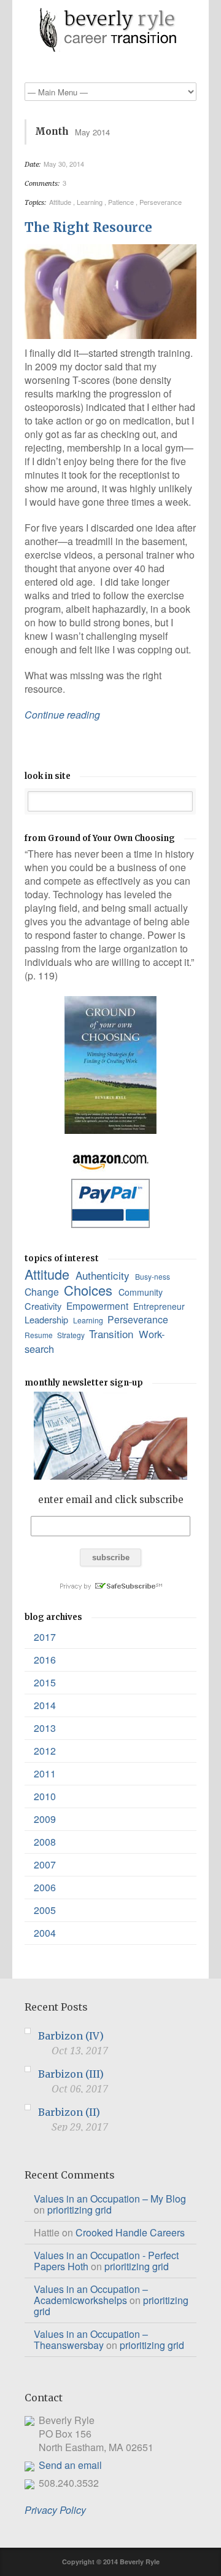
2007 (45, 1864)
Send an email (70, 2465)
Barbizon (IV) (71, 2036)
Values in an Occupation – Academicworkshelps (91, 2295)
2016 (45, 1660)
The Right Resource (88, 227)
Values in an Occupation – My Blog (110, 2199)
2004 (45, 1933)
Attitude (61, 202)
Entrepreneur (160, 1306)
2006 (45, 1887)
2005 (45, 1910)
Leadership (48, 1319)
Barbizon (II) (69, 2112)
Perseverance (161, 202)
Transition (113, 1334)
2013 (45, 1728)
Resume (40, 1335)
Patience (122, 202)
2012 (45, 1751)
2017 (45, 1637)
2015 (45, 1682)
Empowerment (99, 1306)
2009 (45, 1819)
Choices (90, 1290)
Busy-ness (153, 1276)
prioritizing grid (79, 2210)
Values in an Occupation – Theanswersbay (91, 2339)
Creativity (44, 1306)
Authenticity (104, 1275)
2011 (45, 1773)
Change (43, 1292)
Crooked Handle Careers (130, 2232)
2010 (45, 1796)
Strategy (72, 1335)
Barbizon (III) (71, 2074)
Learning (91, 202)
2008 (45, 1842)
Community (142, 1292)
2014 (45, 1705)
